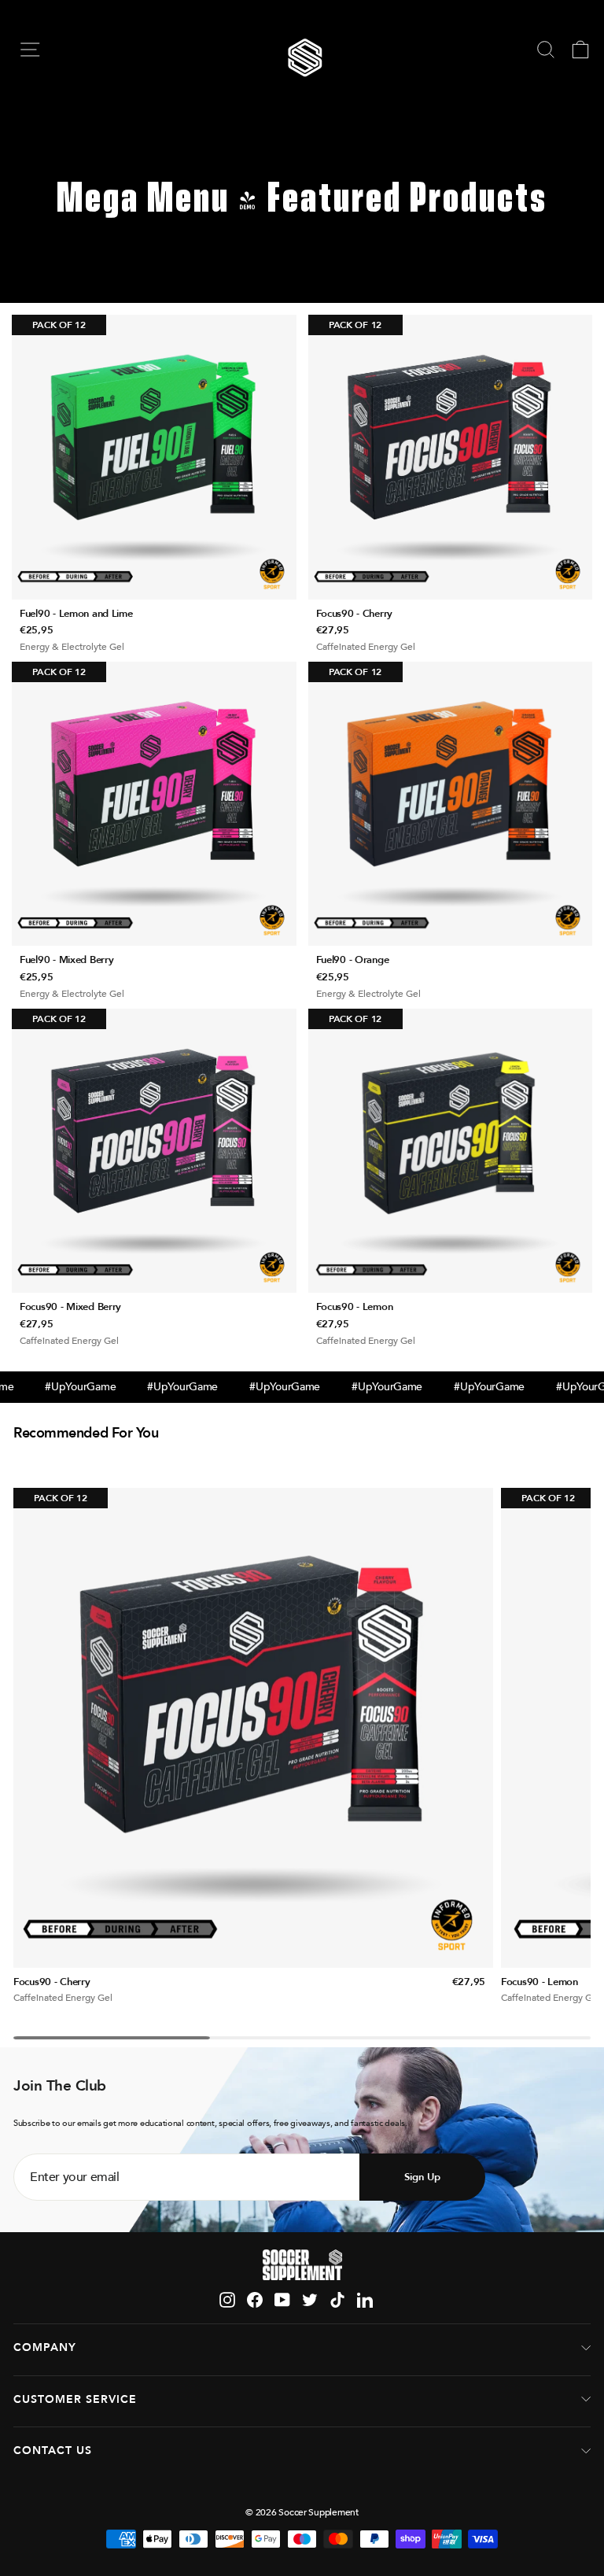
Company (45, 2347)
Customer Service (75, 2399)
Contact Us (53, 2451)
